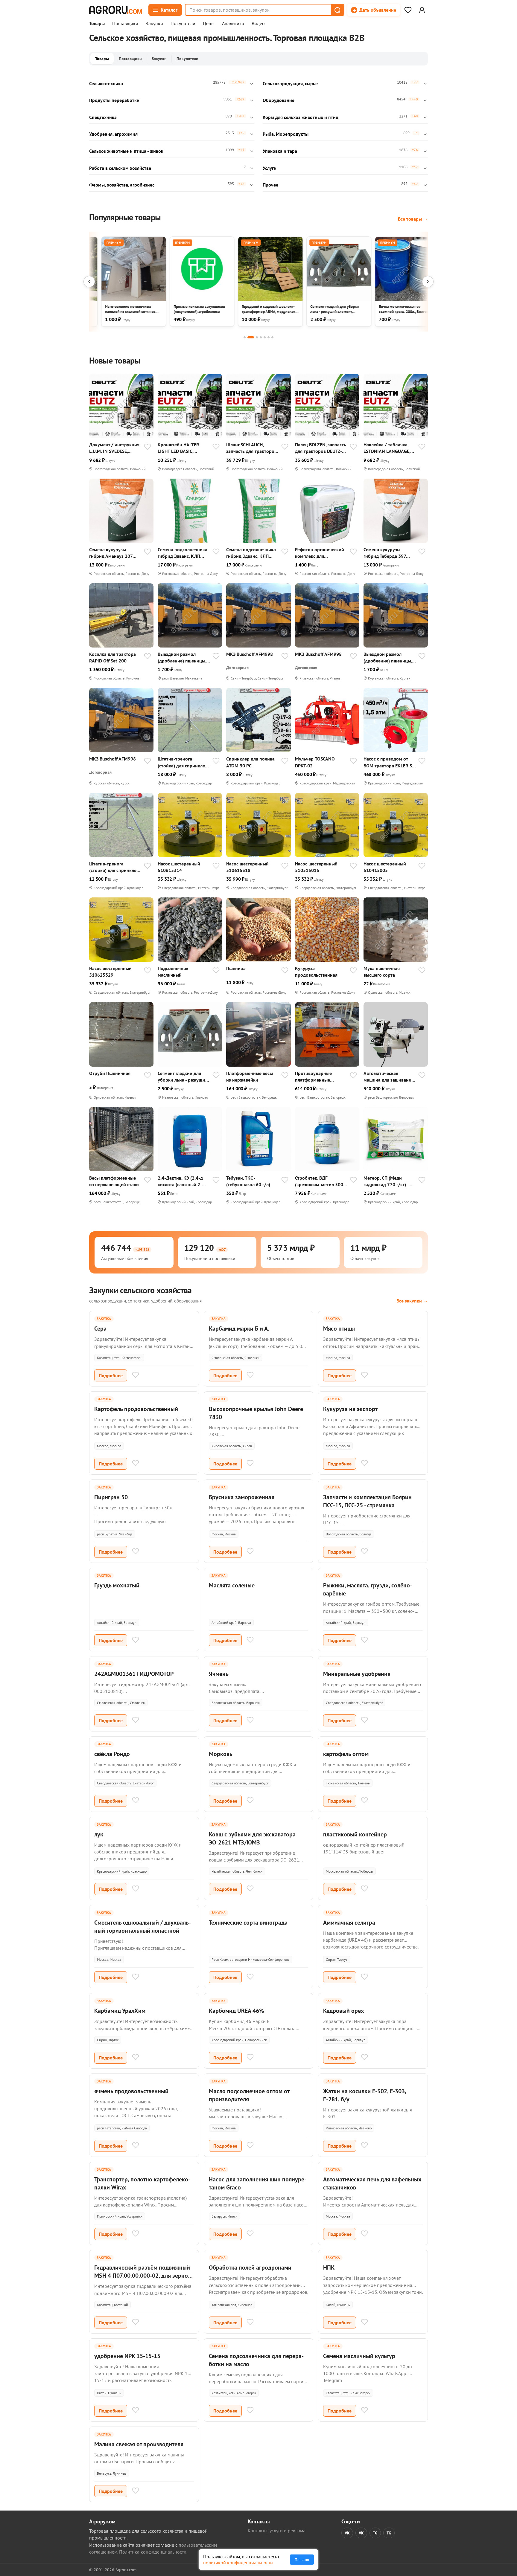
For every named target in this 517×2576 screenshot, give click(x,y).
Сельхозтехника (106, 83)
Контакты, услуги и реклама (277, 2531)
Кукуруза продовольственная (316, 972)
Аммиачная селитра (349, 1923)
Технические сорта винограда (248, 1923)
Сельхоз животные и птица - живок (126, 151)
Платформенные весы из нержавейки (250, 1076)
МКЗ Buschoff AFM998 (250, 654)
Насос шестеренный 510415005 (385, 867)
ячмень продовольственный (131, 2091)
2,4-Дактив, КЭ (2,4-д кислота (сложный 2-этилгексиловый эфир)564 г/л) (180, 1181)
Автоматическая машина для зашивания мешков (389, 1077)
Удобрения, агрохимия (113, 134)
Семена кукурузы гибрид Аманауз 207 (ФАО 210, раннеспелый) (111, 553)
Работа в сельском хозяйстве (120, 168)
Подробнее (111, 1375)
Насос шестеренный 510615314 (179, 867)
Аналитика (233, 24)
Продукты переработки (114, 100)
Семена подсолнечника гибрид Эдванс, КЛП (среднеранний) (183, 553)
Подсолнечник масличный (173, 972)
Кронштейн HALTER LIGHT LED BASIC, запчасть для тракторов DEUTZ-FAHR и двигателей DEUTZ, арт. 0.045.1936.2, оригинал (183, 448)
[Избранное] (408, 10)
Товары (97, 24)
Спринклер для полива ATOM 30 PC (250, 762)
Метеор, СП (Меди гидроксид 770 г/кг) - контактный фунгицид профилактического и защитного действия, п (388, 1181)
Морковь (221, 1754)
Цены (209, 24)
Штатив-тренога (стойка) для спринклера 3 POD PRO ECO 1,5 (115, 867)
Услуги (270, 168)
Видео (258, 24)
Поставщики (125, 24)
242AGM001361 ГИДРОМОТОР (134, 1674)
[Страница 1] (245, 337)
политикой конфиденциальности (238, 2563)
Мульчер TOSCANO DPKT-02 (315, 762)
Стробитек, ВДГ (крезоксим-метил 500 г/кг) (319, 1181)
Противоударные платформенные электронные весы (315, 1077)
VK (347, 2533)
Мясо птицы (339, 1329)
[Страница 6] (269, 337)
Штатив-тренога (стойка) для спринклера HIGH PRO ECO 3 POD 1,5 (184, 762)
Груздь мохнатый (117, 1585)
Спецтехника (103, 117)
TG (375, 2533)
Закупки (154, 24)
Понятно (302, 2560)
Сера (100, 1329)
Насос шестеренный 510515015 (316, 867)
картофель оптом (346, 1754)
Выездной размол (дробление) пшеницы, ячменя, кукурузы (182, 658)
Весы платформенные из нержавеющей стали (114, 1181)
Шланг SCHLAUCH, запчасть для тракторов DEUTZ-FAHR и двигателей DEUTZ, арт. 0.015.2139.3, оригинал (251, 448)
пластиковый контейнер (355, 1834)
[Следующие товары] (428, 282)
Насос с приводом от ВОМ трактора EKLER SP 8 (389, 762)
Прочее (270, 185)
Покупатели (183, 24)
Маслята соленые (232, 1585)
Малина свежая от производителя (139, 2444)
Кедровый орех (344, 2011)
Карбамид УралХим (120, 2011)
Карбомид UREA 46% (237, 2011)
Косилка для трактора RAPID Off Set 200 (112, 657)
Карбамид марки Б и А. (239, 1329)
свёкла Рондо (112, 1754)
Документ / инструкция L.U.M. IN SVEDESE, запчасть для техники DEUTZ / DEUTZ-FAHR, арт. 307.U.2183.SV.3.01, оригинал (114, 448)
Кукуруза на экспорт (350, 1409)
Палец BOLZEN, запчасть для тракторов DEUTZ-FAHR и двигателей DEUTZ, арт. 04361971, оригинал (321, 448)
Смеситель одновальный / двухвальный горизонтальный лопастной (143, 1927)
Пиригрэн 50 (111, 1497)
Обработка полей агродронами (250, 2267)
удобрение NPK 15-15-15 (127, 2356)
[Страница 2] (251, 337)
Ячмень (219, 1674)
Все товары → (413, 219)
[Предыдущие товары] (89, 282)
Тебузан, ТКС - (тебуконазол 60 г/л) (248, 1181)
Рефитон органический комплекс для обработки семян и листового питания (320, 553)
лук (99, 1834)
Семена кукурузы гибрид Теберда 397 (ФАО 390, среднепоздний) (385, 553)
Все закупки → (412, 1301)
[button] (337, 10)
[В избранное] (148, 447)
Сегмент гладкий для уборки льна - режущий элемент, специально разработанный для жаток (183, 1077)
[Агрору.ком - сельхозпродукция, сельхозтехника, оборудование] (115, 10)
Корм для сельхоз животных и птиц (301, 117)
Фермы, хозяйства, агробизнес (122, 185)
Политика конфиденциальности (153, 2552)
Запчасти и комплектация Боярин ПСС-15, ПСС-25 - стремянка (367, 1501)
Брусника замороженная (242, 1497)
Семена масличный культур (359, 2356)
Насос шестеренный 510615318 (247, 867)
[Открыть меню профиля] (422, 10)
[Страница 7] (272, 337)
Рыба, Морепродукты (286, 134)
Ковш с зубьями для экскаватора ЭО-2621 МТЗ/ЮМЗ (252, 1838)
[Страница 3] (257, 337)
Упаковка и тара (280, 151)
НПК (329, 2267)
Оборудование (279, 100)
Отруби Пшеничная (110, 1073)
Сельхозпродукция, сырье (290, 83)
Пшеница (236, 968)
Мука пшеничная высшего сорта (382, 972)
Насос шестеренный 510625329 (110, 972)
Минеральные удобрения (357, 1674)
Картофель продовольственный (136, 1409)
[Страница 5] (265, 337)
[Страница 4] (261, 337)
